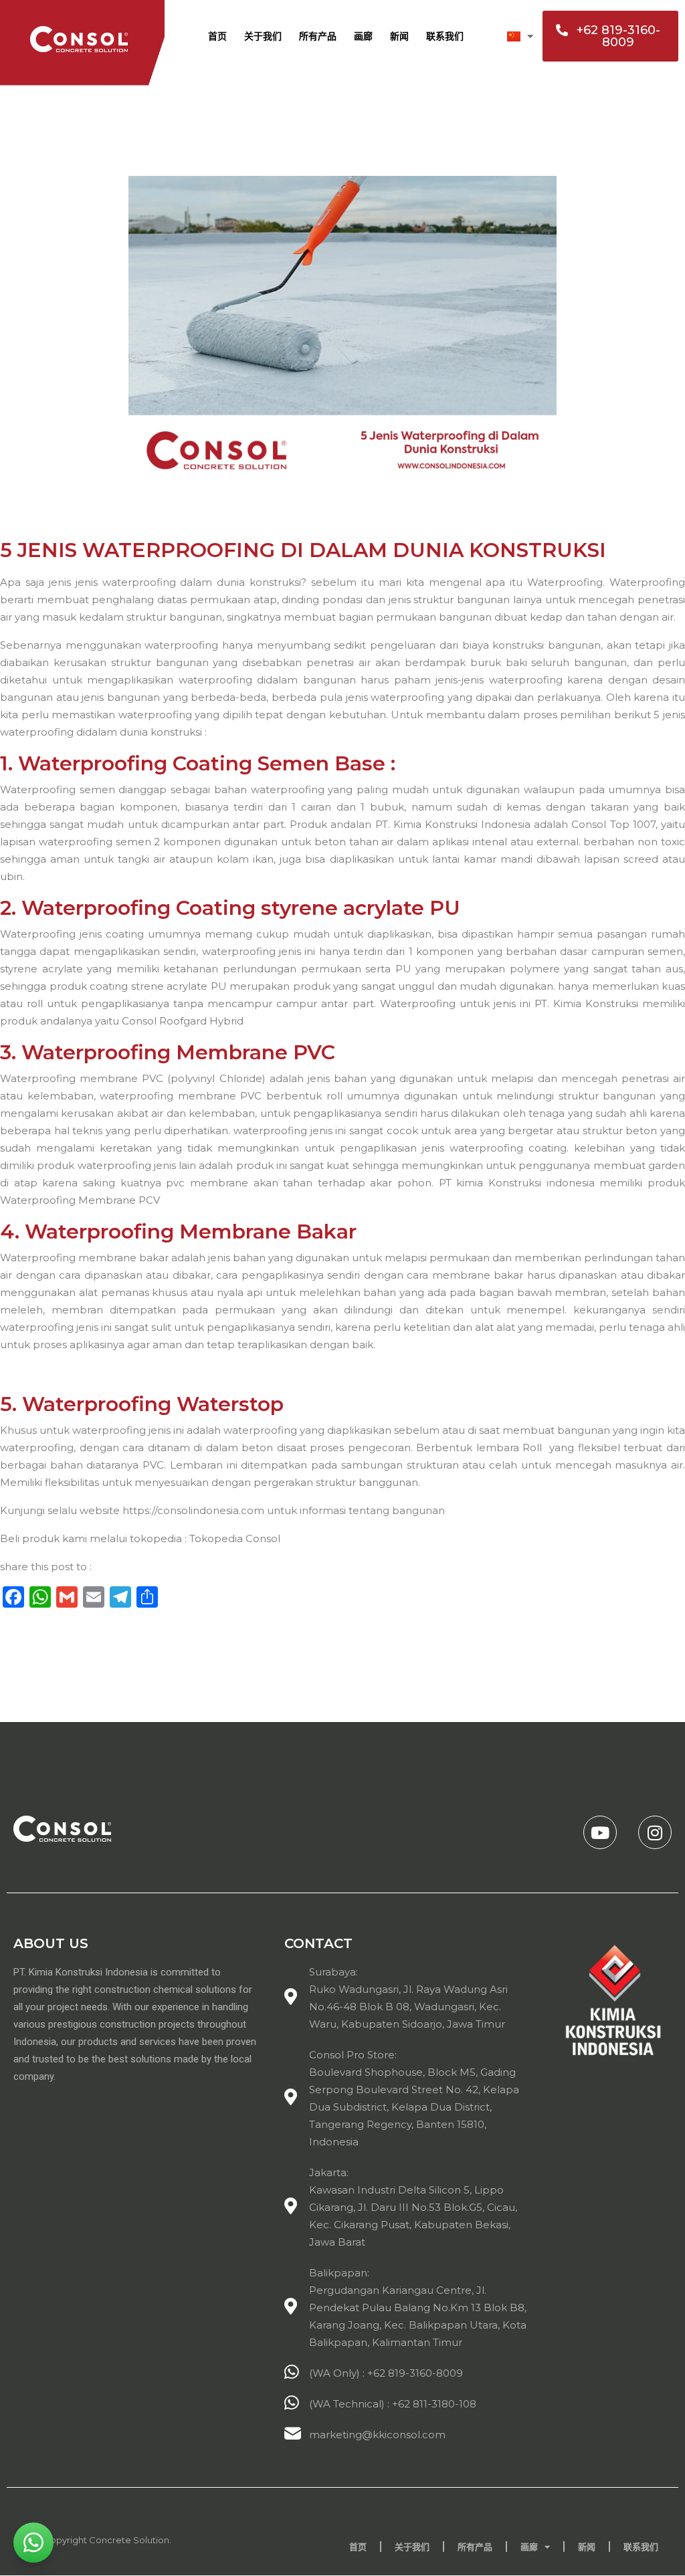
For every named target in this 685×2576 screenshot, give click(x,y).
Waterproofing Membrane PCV (81, 1200)
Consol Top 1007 (613, 824)
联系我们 (445, 36)
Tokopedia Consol (235, 1538)
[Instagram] (655, 1832)
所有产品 (318, 36)
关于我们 (263, 36)
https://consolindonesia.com (193, 1510)
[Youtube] (600, 1832)
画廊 (363, 36)
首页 (217, 36)
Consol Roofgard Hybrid (183, 1021)
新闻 (399, 36)
